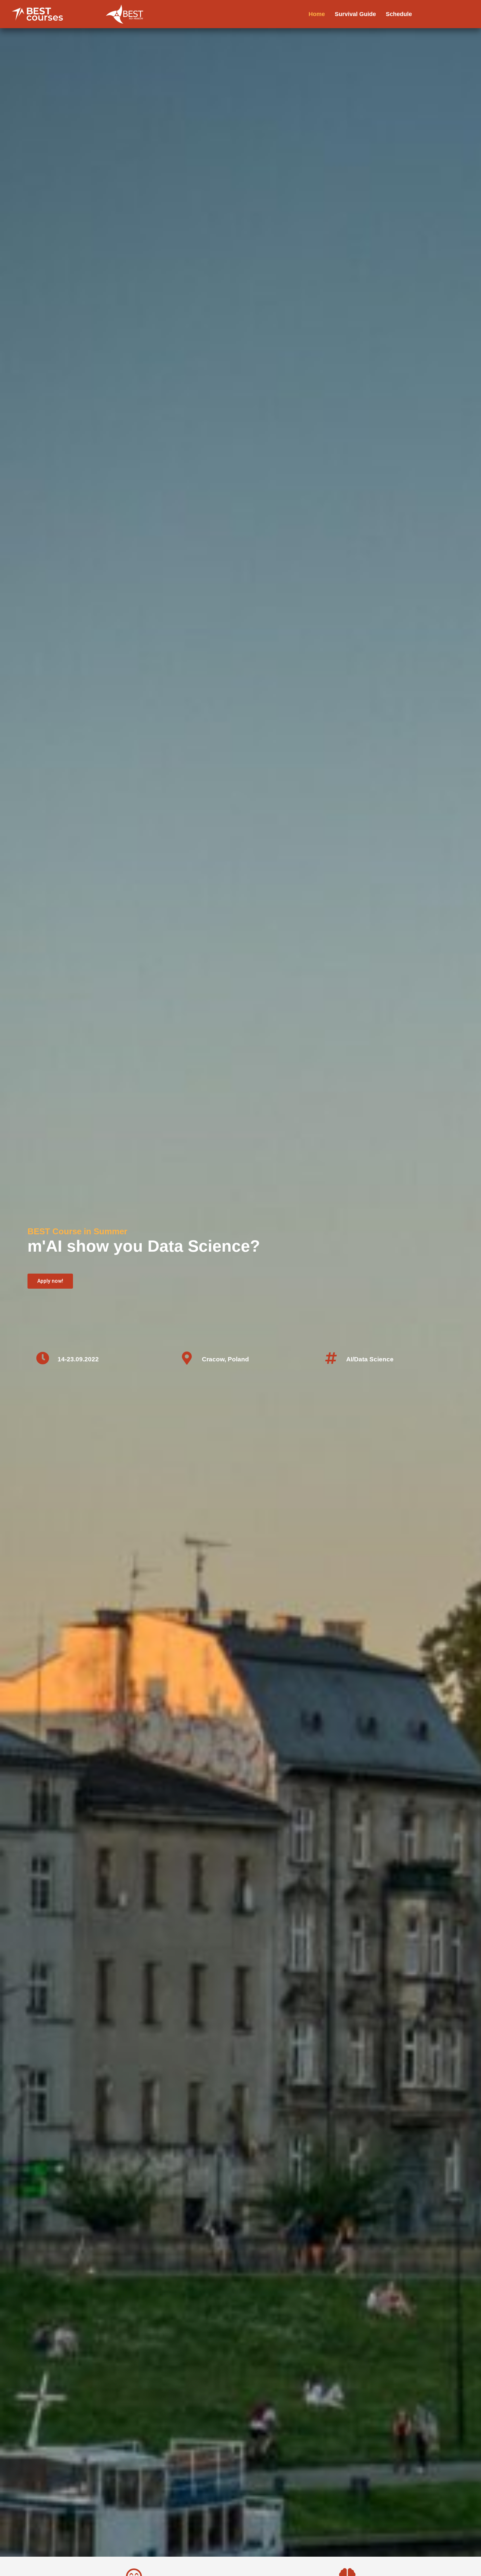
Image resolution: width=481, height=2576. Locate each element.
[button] (50, 1281)
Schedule (399, 14)
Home (317, 14)
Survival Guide (355, 14)
